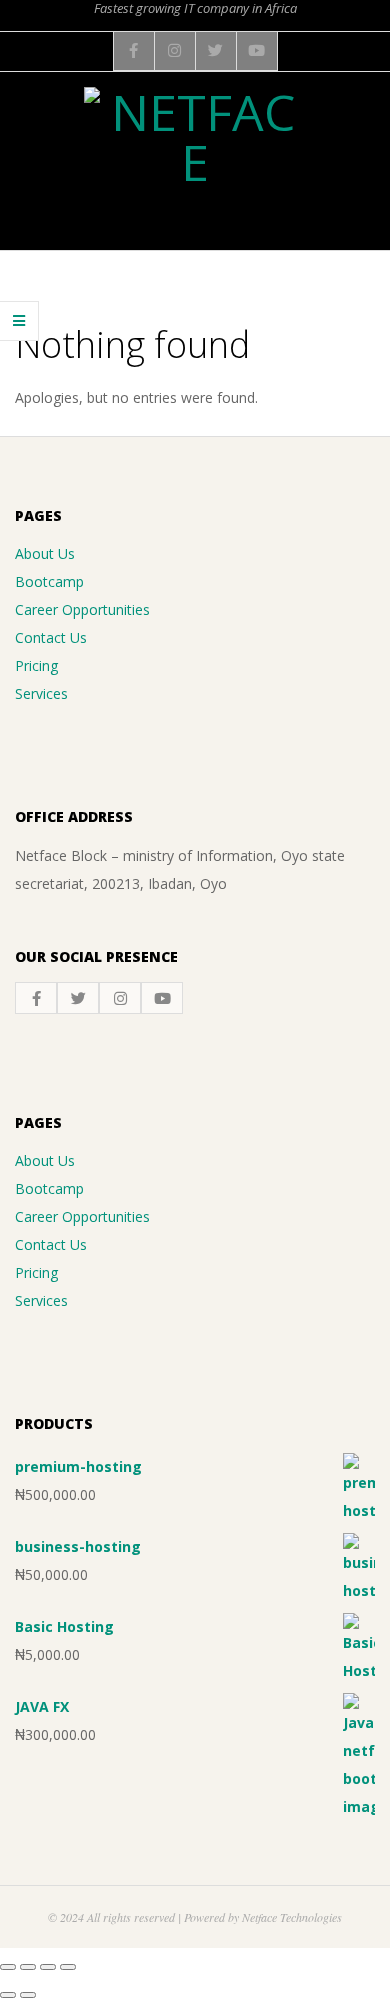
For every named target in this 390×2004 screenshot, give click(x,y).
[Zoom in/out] (8, 1967)
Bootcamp (49, 581)
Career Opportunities (82, 609)
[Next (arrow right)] (28, 1995)
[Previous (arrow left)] (8, 1995)
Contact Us (51, 637)
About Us (45, 553)
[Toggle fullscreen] (28, 1967)
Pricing (36, 665)
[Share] (48, 1967)
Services (41, 693)
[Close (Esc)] (68, 1967)
